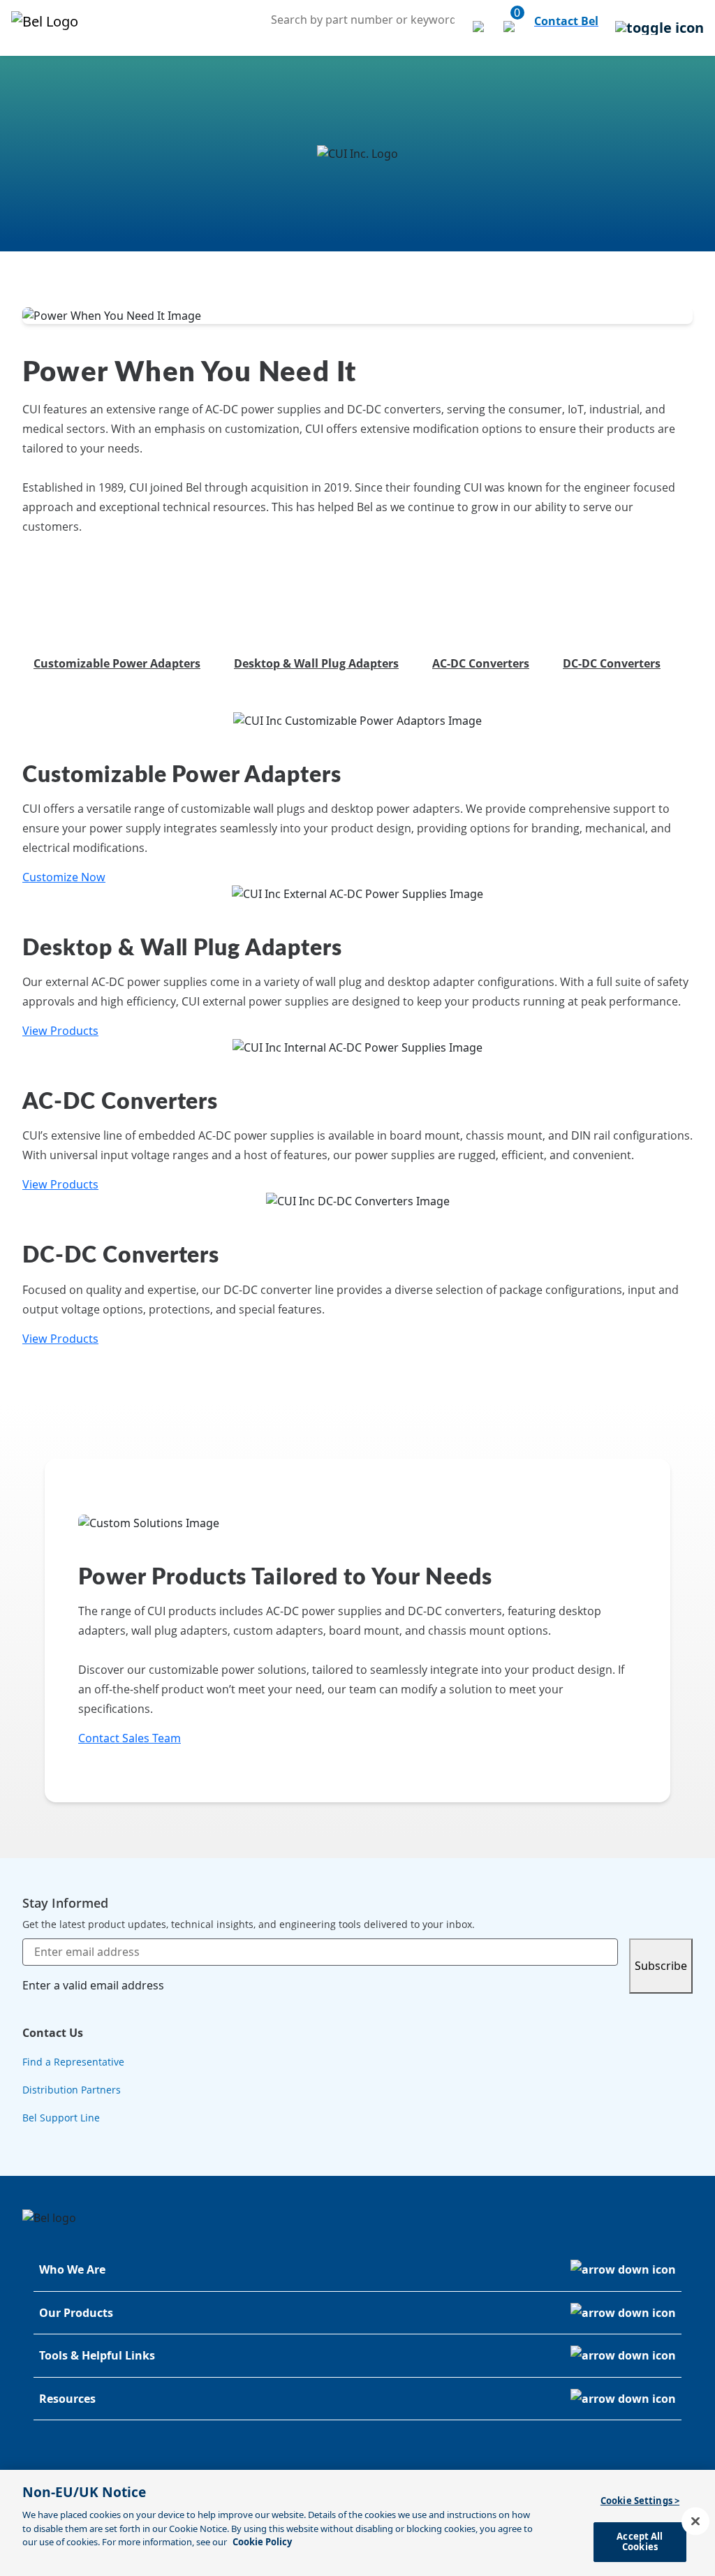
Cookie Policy (262, 2542)
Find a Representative (73, 2062)
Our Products (76, 2313)
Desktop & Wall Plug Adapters (316, 663)
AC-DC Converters (481, 663)
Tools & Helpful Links (97, 2355)
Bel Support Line (61, 2118)
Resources (67, 2399)
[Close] (695, 2522)
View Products (60, 1031)
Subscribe (661, 1966)
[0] (510, 28)
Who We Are (72, 2269)
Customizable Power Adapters (117, 663)
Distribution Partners (72, 2090)
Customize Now (64, 877)
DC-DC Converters (612, 663)
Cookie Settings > (640, 2501)
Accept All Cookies (640, 2542)
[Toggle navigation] (659, 28)
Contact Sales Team (130, 1738)
